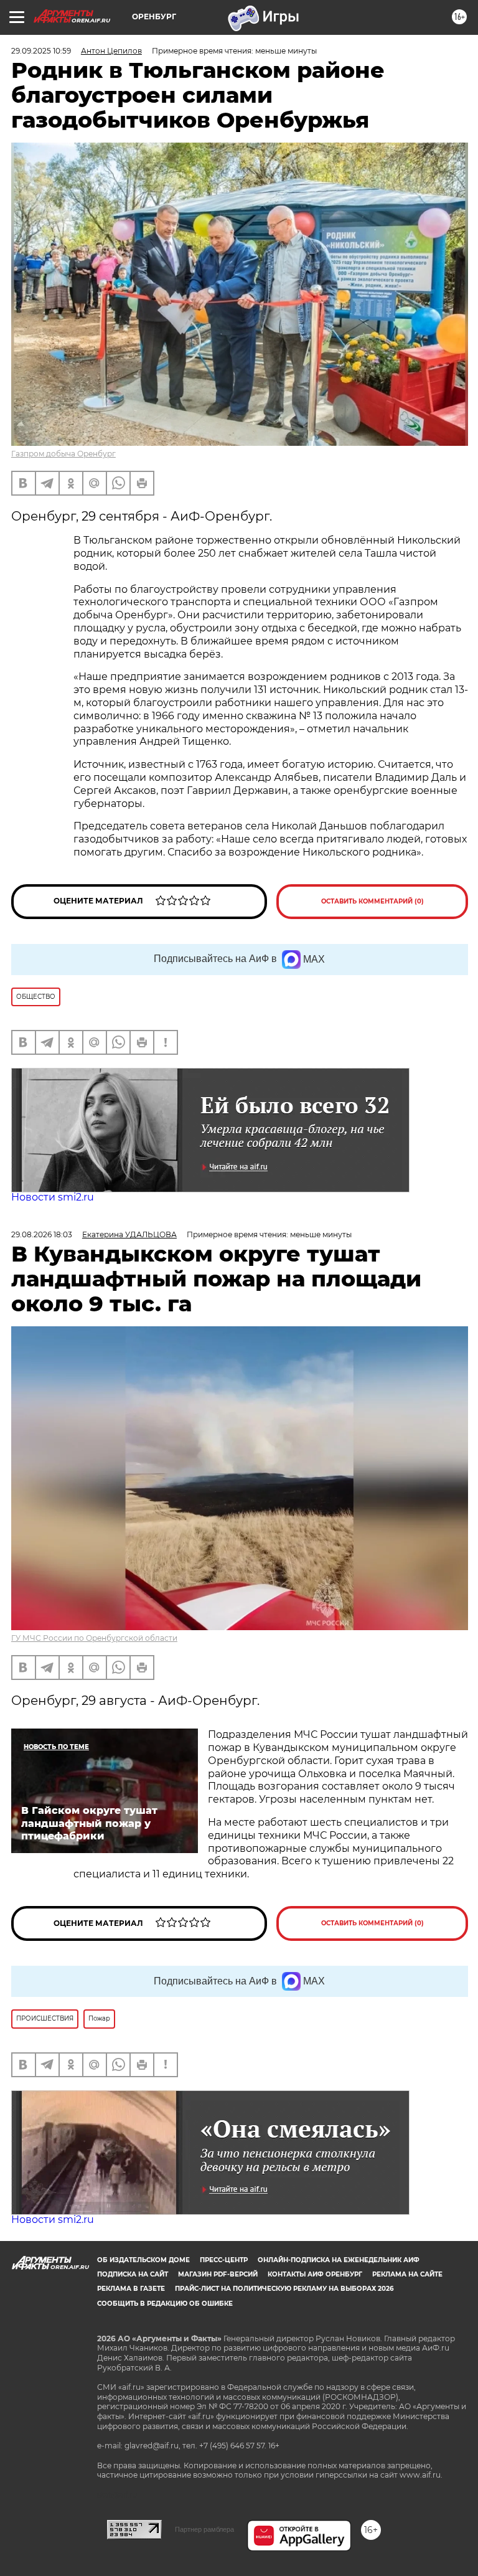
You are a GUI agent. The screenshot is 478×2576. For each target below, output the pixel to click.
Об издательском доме (143, 2260)
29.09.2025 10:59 (41, 51)
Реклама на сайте (407, 2274)
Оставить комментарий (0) (373, 901)
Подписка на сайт (133, 2274)
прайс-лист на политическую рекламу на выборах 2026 (284, 2289)
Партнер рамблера (204, 2529)
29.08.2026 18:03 (42, 1234)
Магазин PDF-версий (218, 2274)
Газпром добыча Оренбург (63, 454)
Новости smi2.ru (53, 1197)
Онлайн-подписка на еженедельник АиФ (339, 2260)
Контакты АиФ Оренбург (315, 2274)
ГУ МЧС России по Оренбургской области (94, 1638)
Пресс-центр (224, 2260)
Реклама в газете (131, 2289)
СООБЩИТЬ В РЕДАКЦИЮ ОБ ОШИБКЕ (165, 2304)
